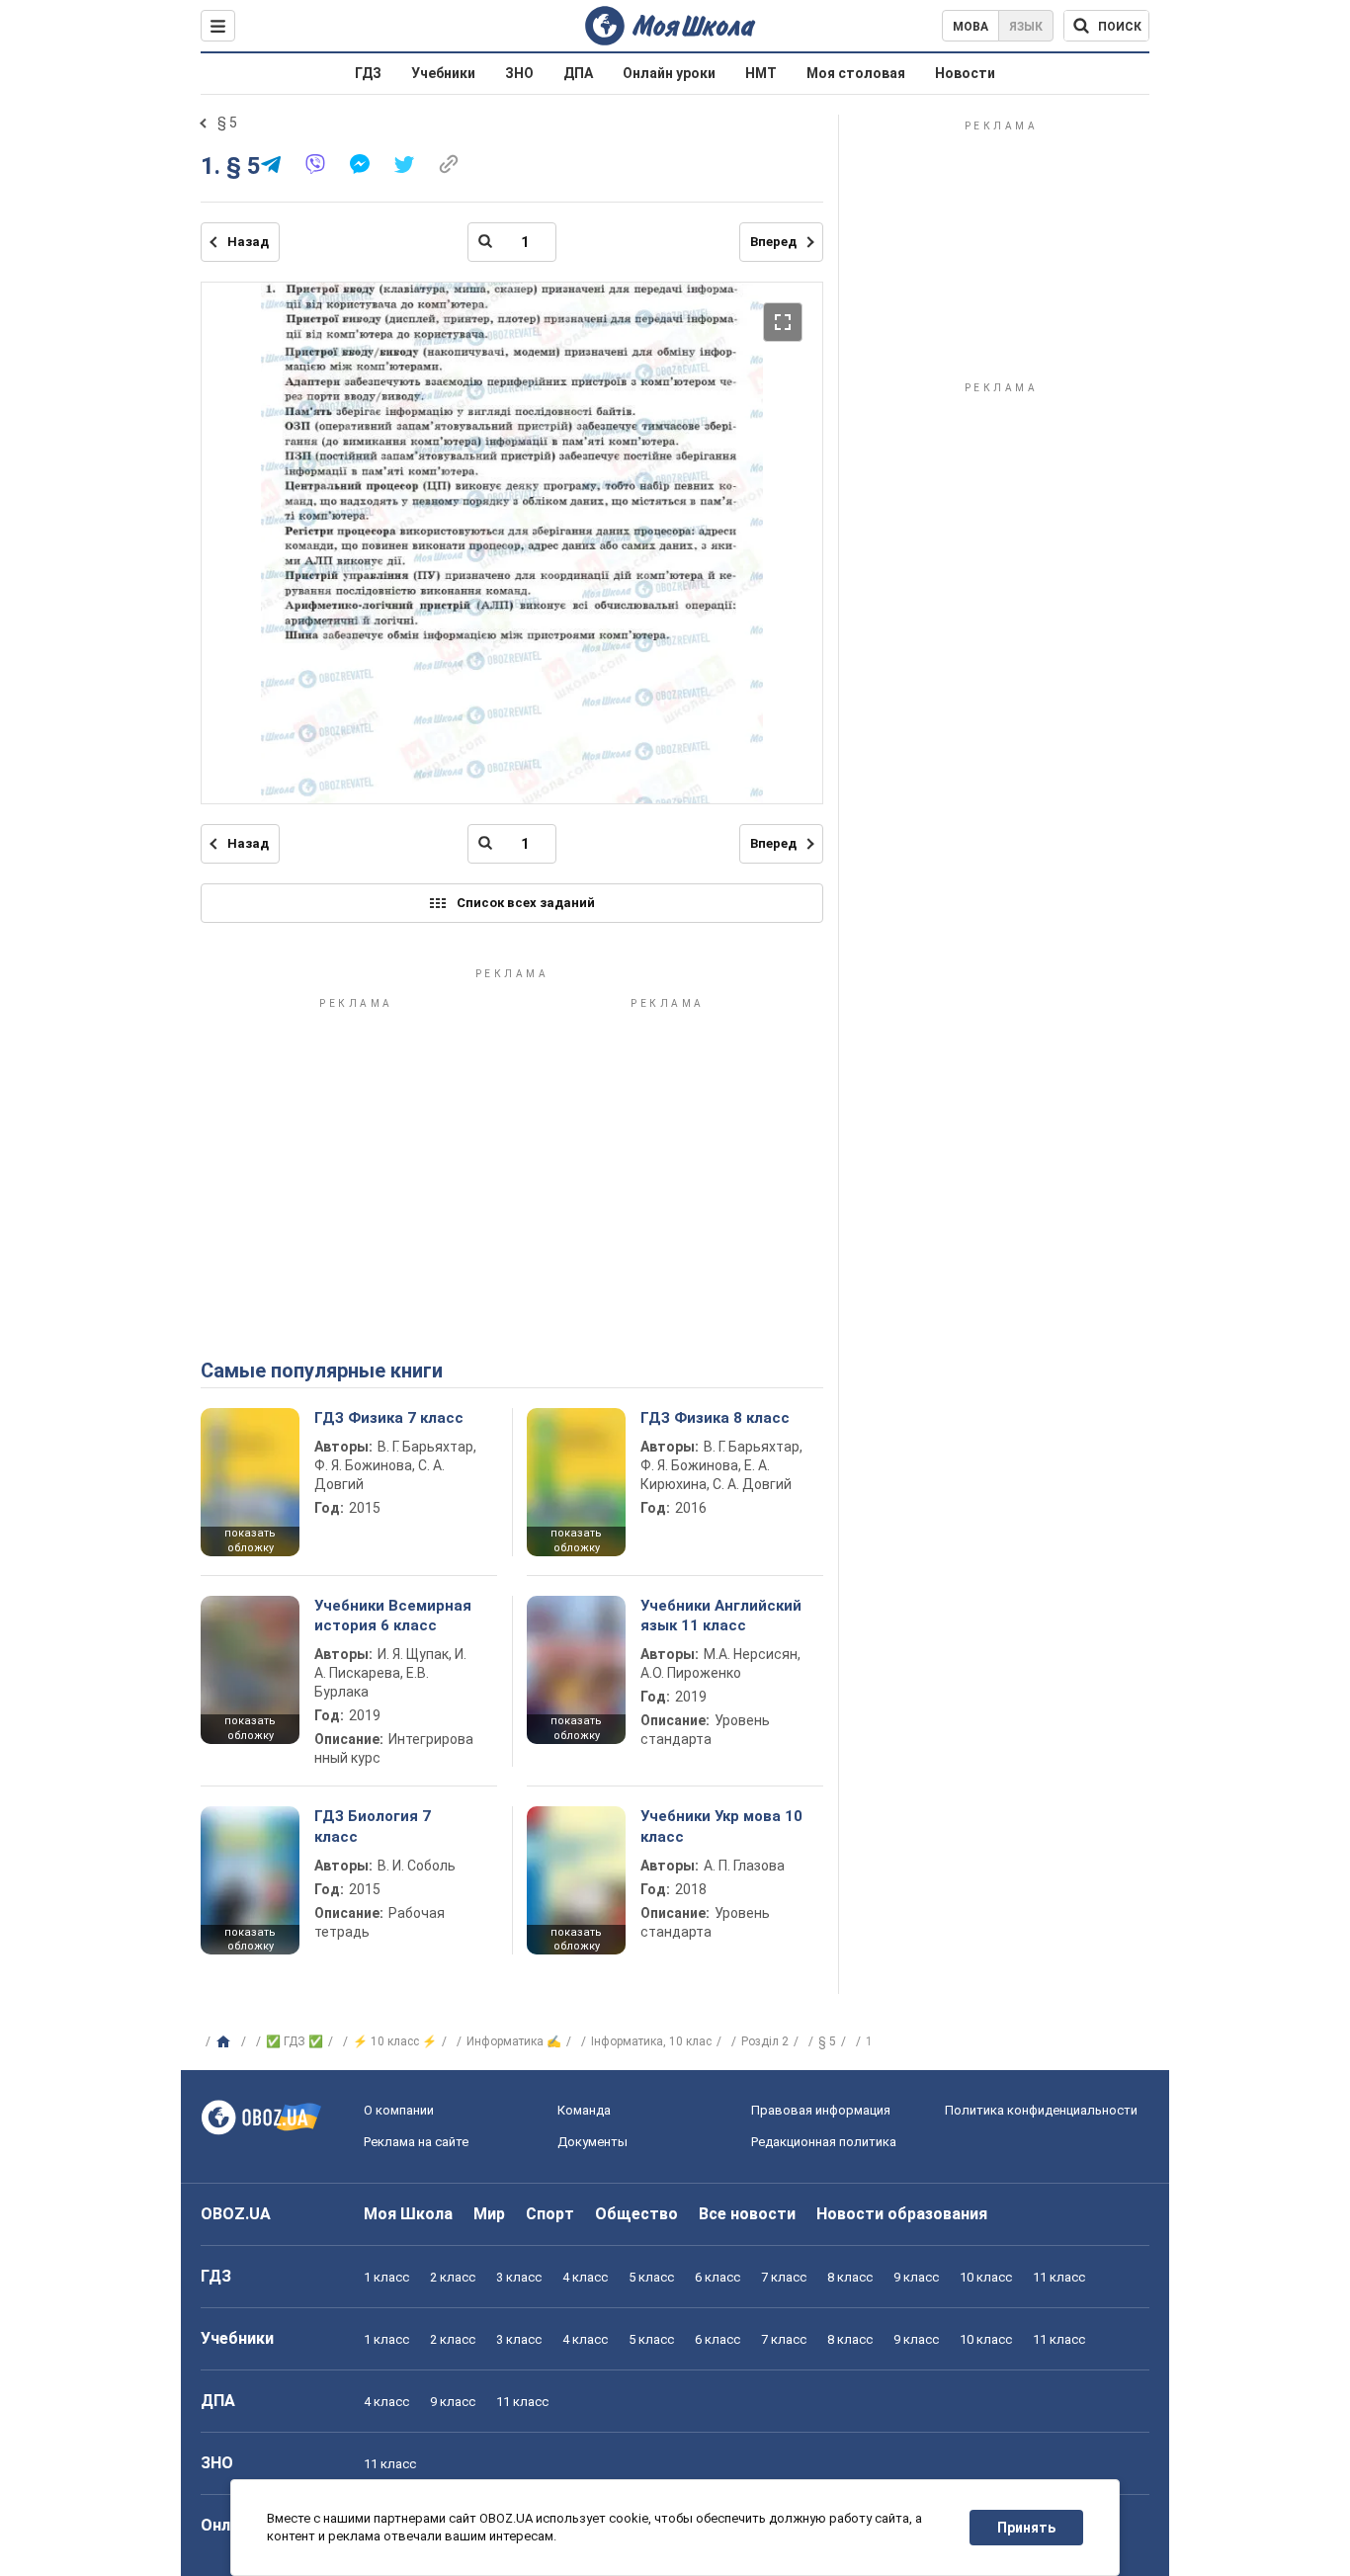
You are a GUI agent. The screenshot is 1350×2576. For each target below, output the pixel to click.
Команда (584, 2110)
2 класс (453, 2277)
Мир (489, 2214)
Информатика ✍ (514, 2041)
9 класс (916, 2277)
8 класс (850, 2277)
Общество (636, 2214)
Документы (592, 2142)
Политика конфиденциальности (1041, 2110)
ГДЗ (368, 73)
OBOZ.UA (236, 2214)
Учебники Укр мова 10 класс (721, 1826)
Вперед (773, 242)
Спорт (550, 2214)
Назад (248, 242)
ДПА (578, 73)
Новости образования (902, 2214)
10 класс (986, 2277)
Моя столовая (856, 73)
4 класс (585, 2277)
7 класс (784, 2277)
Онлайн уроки (669, 73)
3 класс (519, 2277)
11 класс (1059, 2277)
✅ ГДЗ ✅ (295, 2041)
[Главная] (226, 2042)
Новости (965, 73)
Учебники (443, 73)
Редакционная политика (824, 2142)
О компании (399, 2110)
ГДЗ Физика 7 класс (389, 1418)
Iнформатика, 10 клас (651, 2041)
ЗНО (519, 73)
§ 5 (227, 123)
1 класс (386, 2277)
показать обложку (250, 1540)
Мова (970, 27)
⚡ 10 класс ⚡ (395, 2041)
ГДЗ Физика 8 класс (715, 1418)
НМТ (761, 73)
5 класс (651, 2277)
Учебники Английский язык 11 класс (721, 1616)
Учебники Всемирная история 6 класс (393, 1616)
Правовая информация (821, 2110)
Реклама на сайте (416, 2142)
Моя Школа (408, 2214)
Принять (1026, 2528)
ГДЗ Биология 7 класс (373, 1826)
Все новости (747, 2214)
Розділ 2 (765, 2041)
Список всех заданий (526, 903)
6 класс (717, 2277)
